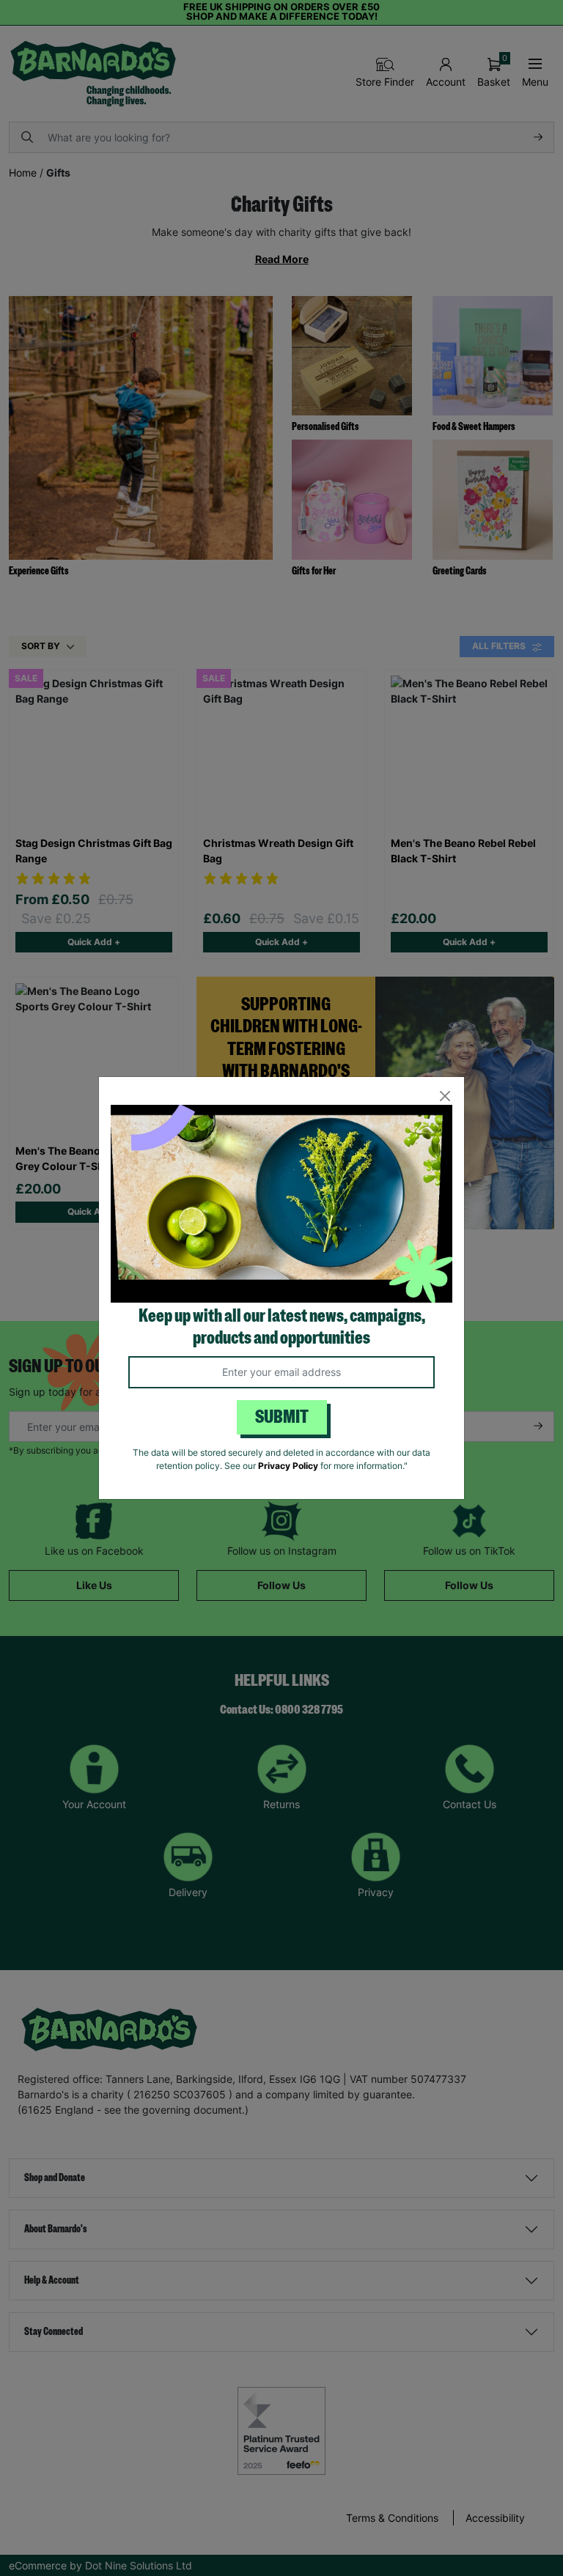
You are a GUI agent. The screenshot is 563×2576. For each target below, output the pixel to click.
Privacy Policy (288, 1466)
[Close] (445, 1096)
